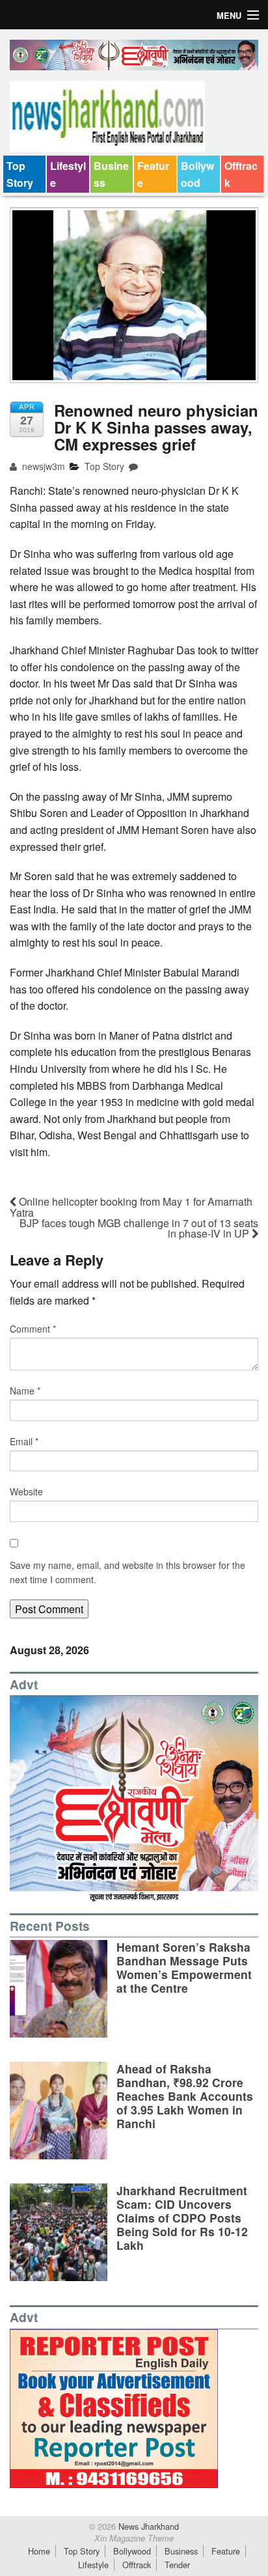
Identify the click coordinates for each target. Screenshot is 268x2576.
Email (24, 1441)
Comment (33, 1329)
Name (25, 1391)
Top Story (20, 174)
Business (111, 174)
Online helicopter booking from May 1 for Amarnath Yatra (131, 1207)
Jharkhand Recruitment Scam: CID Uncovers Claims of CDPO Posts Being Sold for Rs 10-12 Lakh (182, 2218)
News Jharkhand (147, 2526)
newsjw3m (42, 466)
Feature (153, 174)
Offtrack (241, 174)
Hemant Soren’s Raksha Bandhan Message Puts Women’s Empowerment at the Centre (184, 1967)
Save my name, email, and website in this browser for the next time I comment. (127, 1572)
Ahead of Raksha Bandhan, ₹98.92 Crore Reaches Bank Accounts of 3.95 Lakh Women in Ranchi (185, 2096)
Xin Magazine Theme (134, 2538)
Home (39, 2551)
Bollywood (197, 174)
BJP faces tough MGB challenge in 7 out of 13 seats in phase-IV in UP (139, 1228)
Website (26, 1491)
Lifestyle (68, 174)
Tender (177, 2565)
